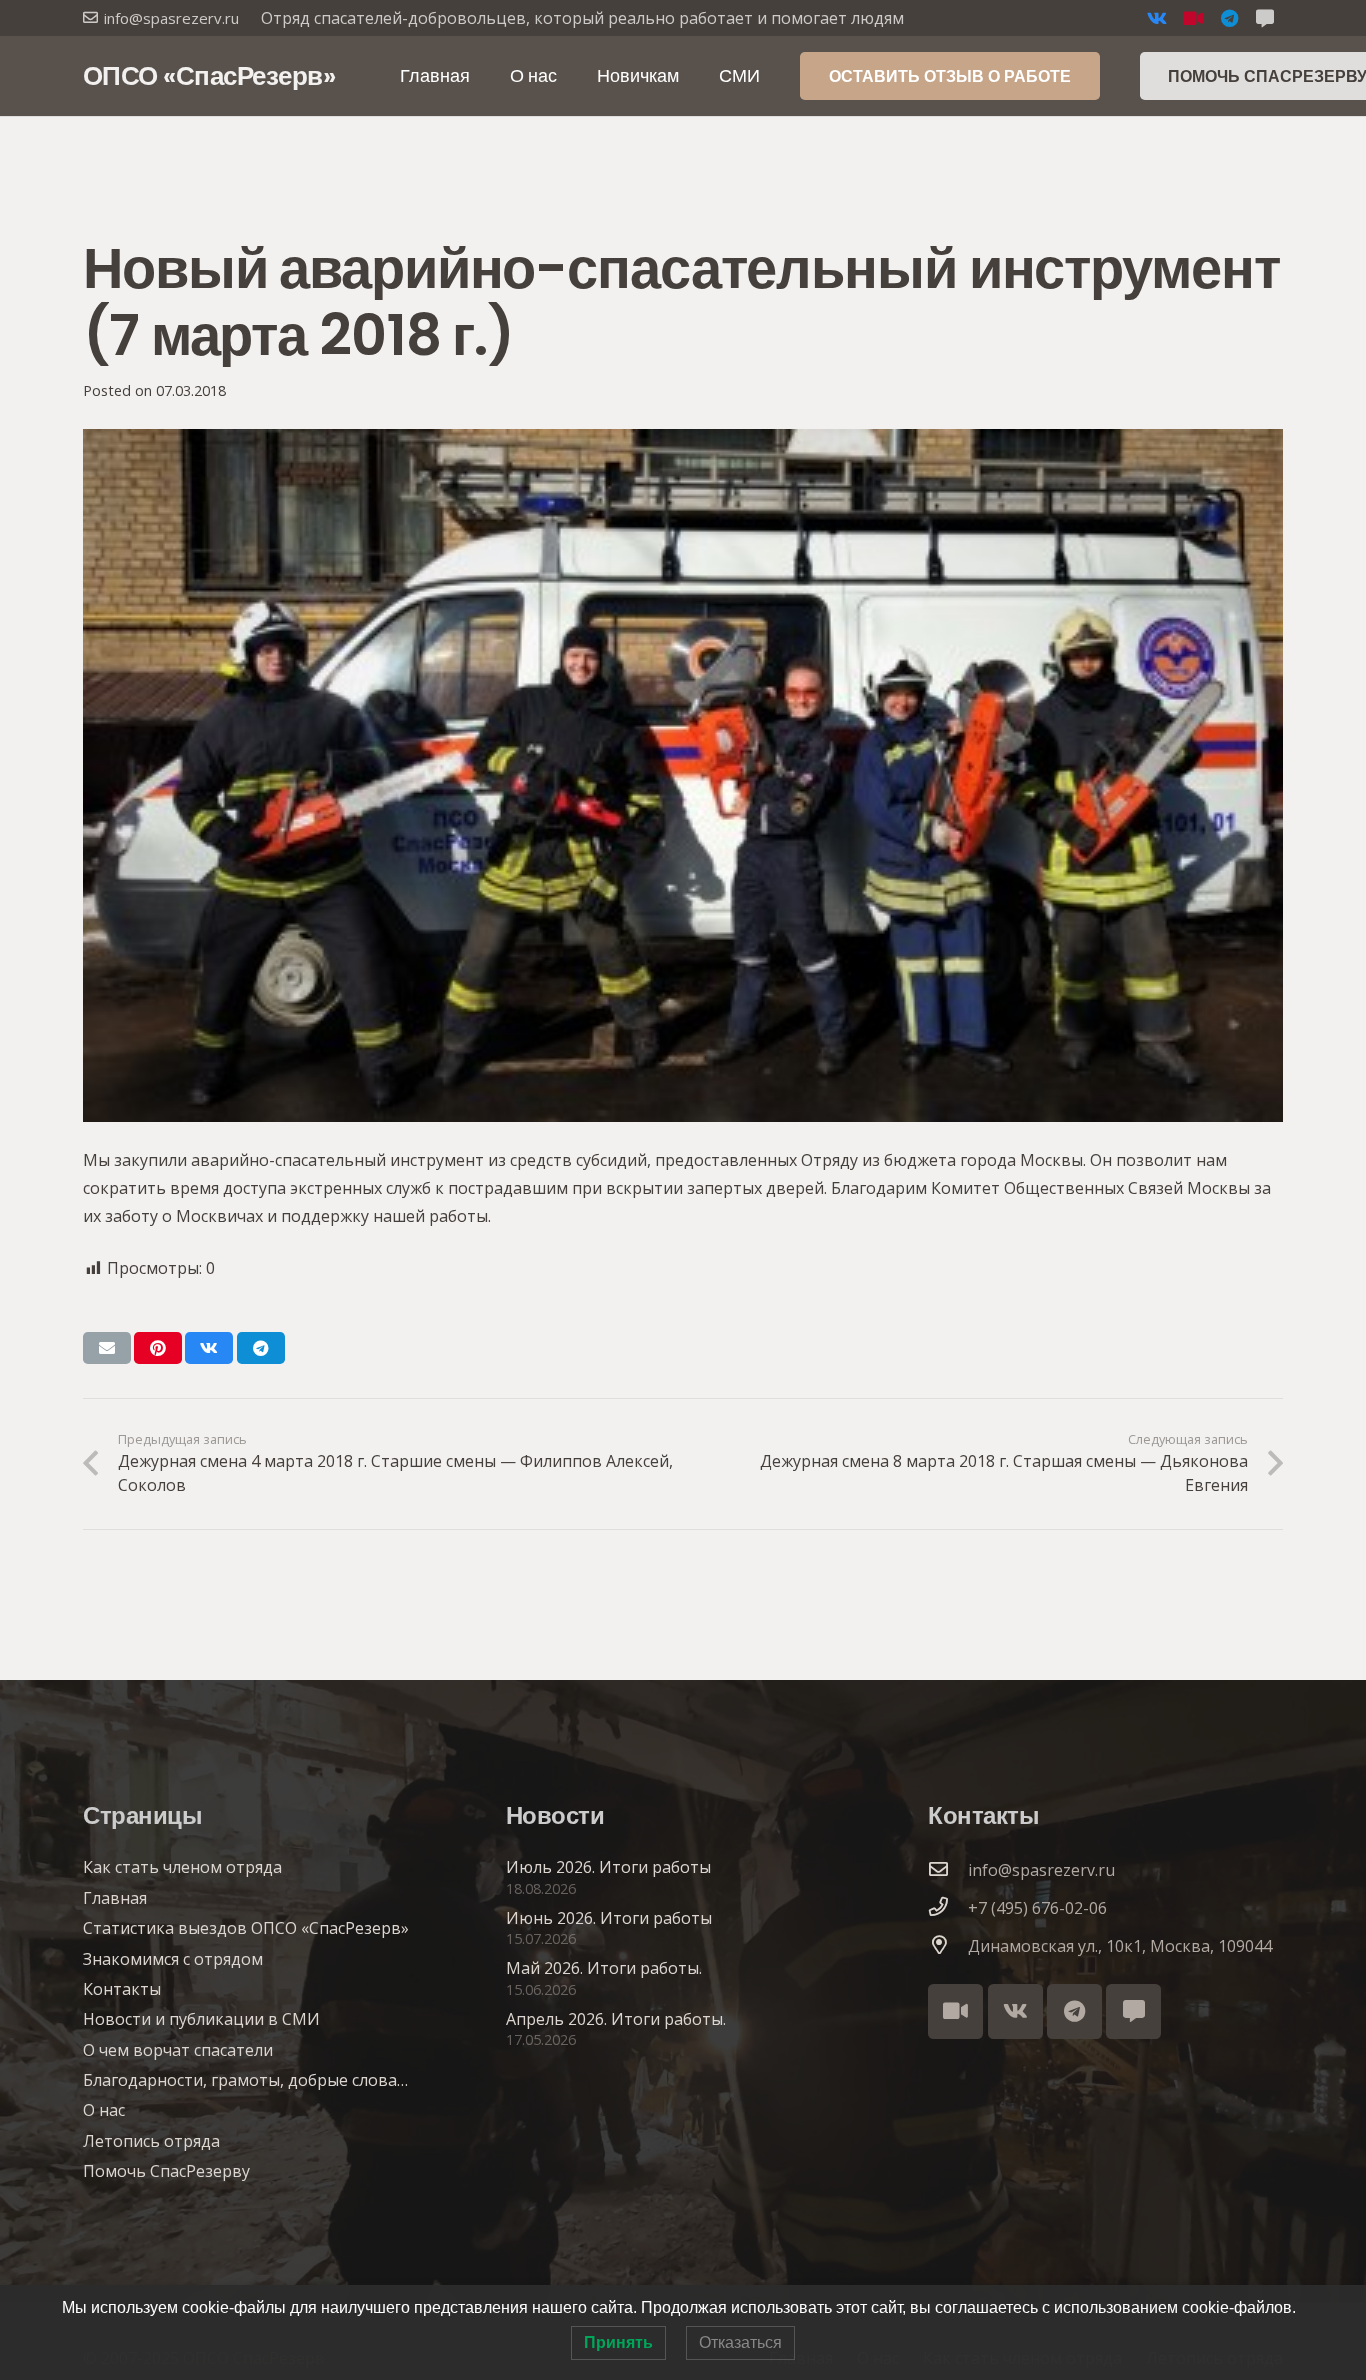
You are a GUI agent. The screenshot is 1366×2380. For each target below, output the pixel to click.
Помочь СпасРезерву (166, 2171)
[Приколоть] (158, 1348)
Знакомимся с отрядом (173, 1959)
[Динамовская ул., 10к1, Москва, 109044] (948, 1946)
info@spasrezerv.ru (1041, 1870)
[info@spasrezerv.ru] (948, 1870)
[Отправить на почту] (107, 1348)
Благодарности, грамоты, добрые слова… (245, 2080)
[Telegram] (1229, 18)
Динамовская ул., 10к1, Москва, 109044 (1120, 1946)
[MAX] (1265, 18)
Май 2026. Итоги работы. (604, 1968)
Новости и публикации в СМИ (201, 2019)
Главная (115, 1898)
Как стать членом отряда (182, 1867)
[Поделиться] (209, 1348)
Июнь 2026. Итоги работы (609, 1918)
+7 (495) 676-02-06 (1037, 1908)
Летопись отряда (151, 2141)
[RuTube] (1193, 18)
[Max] (1133, 2011)
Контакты (122, 1989)
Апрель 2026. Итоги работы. (616, 2019)
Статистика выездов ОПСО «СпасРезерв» (246, 1928)
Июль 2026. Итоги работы (608, 1867)
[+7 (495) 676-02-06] (948, 1908)
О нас (104, 2110)
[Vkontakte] (1157, 18)
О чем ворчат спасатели (178, 2050)
